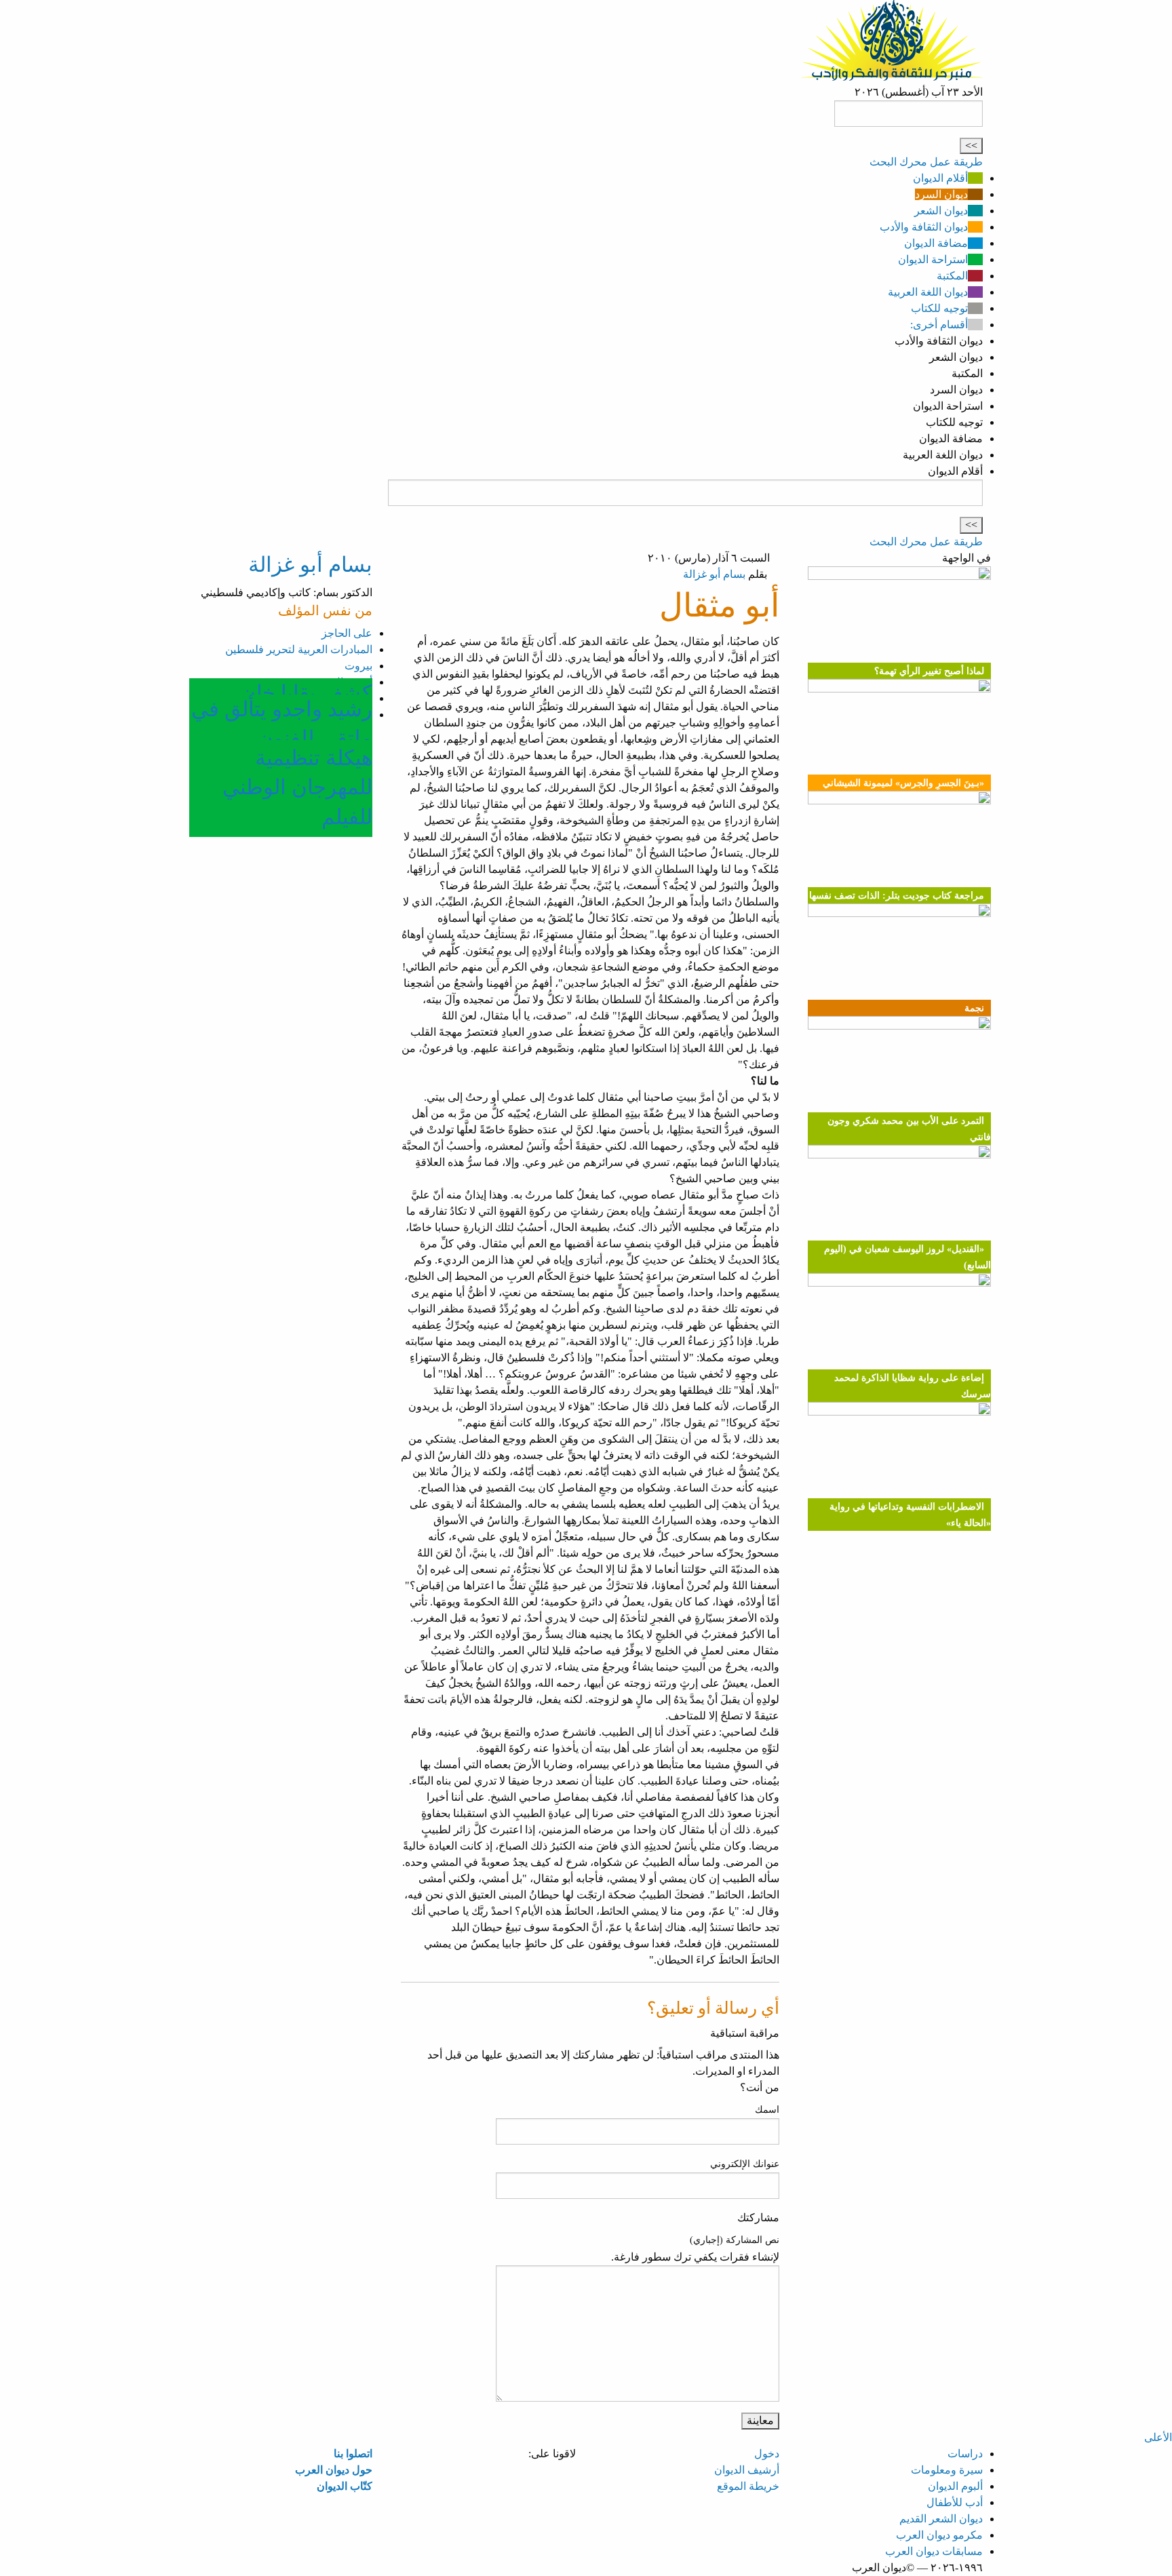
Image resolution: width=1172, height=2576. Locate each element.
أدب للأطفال (955, 2502)
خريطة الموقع (748, 2486)
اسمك (767, 2110)
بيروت (358, 666)
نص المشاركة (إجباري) (735, 2240)
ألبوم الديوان (955, 2486)
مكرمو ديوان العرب (939, 2535)
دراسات (965, 2454)
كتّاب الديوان (345, 2486)
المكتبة (952, 276)
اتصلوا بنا (353, 2454)
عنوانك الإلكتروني (745, 2164)
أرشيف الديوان (747, 2470)
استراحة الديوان (933, 259)
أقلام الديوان (940, 178)
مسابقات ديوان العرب (934, 2551)
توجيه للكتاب (939, 308)
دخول (767, 2454)
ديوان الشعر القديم (941, 2519)
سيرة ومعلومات (947, 2470)
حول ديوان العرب (334, 2470)
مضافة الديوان (936, 243)
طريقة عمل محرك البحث (926, 162)
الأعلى (1158, 2437)
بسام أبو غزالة (714, 574)
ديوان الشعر (941, 211)
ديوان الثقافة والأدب (924, 227)
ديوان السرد (941, 194)
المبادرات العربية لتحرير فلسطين (299, 649)
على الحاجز (347, 633)
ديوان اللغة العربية (928, 292)
